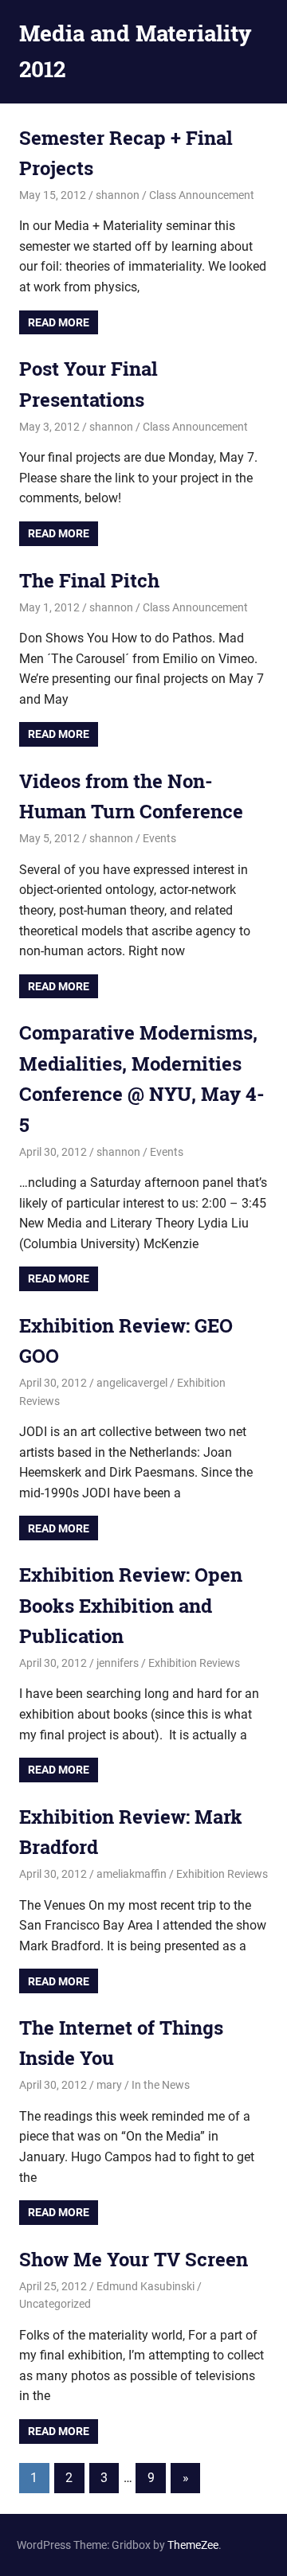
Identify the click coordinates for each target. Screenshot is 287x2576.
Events (159, 838)
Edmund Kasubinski (145, 2286)
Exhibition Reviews (194, 1663)
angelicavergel (132, 1383)
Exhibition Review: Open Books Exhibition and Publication (131, 1605)
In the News (161, 2085)
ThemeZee (193, 2545)
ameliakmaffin (132, 1874)
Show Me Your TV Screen (134, 2259)
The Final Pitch (89, 580)
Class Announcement (202, 195)
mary (109, 2085)
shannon (118, 195)
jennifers (118, 1663)
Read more (59, 322)
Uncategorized (55, 2304)
